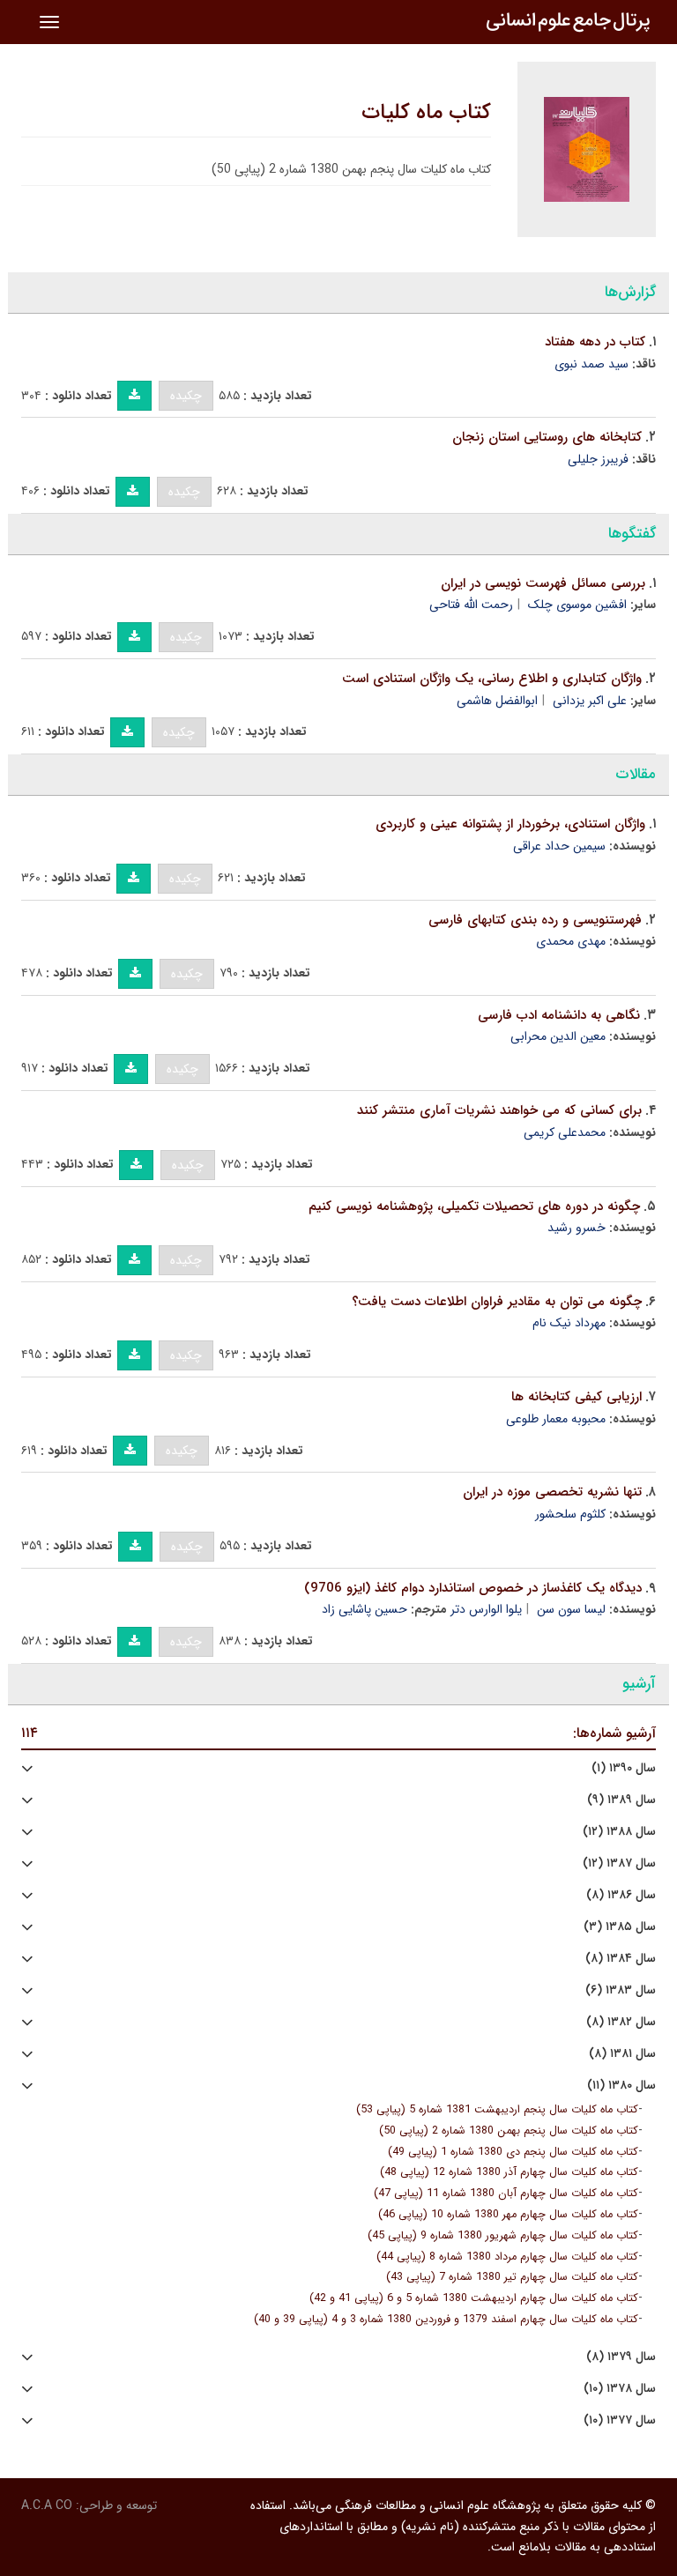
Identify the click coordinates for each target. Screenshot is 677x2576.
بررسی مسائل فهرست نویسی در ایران (543, 583)
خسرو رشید (577, 1228)
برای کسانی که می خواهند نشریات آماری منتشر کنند (499, 1110)
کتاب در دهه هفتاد (595, 342)
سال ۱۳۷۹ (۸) (621, 2357)
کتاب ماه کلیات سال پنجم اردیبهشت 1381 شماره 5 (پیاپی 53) (497, 2110)
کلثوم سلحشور (570, 1514)
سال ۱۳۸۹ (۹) (621, 1800)
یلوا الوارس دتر (486, 1609)
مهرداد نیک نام (569, 1323)
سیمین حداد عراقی (559, 846)
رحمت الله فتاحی (471, 605)
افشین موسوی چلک (577, 605)
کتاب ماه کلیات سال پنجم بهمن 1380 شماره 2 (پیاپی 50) (509, 2131)
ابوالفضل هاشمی (497, 701)
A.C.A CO (47, 2505)
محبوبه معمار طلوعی (556, 1419)
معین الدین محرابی (558, 1036)
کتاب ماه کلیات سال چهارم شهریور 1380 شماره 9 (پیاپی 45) (503, 2236)
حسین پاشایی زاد (365, 1609)
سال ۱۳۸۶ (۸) (621, 1895)
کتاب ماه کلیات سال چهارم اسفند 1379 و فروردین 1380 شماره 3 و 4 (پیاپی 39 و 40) (446, 2320)
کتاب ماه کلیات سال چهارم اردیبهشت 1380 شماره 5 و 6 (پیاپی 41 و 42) (474, 2298)
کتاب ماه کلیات (426, 113)
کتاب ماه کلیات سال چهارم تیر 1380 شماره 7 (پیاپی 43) (512, 2277)
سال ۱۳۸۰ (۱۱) (621, 2086)
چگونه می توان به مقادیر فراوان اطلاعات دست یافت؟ (497, 1302)
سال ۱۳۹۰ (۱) (624, 1768)
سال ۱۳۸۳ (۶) (621, 1990)
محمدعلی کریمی (565, 1132)
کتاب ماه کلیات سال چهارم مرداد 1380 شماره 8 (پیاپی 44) (507, 2257)
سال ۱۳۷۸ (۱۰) (620, 2389)
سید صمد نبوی (591, 364)
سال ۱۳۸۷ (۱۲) (619, 1863)
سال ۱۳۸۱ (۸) (622, 2054)
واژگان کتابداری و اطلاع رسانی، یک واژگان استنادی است (492, 679)
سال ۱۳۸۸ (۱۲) (619, 1832)
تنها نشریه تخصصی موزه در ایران (552, 1492)
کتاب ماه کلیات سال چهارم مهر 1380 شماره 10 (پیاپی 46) (508, 2215)
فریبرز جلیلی (598, 459)
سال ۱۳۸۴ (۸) (621, 1959)
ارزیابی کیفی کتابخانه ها (577, 1397)
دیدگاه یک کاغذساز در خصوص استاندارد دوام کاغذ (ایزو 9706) (473, 1588)
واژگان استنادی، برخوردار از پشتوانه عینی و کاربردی (510, 824)
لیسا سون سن (571, 1609)
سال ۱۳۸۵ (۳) (620, 1927)
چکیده (186, 396)
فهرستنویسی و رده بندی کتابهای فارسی (535, 920)
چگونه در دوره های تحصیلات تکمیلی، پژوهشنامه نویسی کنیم (474, 1206)
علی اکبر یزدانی (590, 701)
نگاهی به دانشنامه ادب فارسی (559, 1015)
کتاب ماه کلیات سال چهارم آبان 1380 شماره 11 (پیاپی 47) (506, 2194)
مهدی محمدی (571, 941)
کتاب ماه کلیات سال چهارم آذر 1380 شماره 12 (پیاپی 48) (509, 2172)
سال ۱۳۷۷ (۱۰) (620, 2420)
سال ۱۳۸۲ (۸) (621, 2022)
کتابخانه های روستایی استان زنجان (547, 437)
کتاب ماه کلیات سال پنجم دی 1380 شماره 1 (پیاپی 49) (513, 2152)
